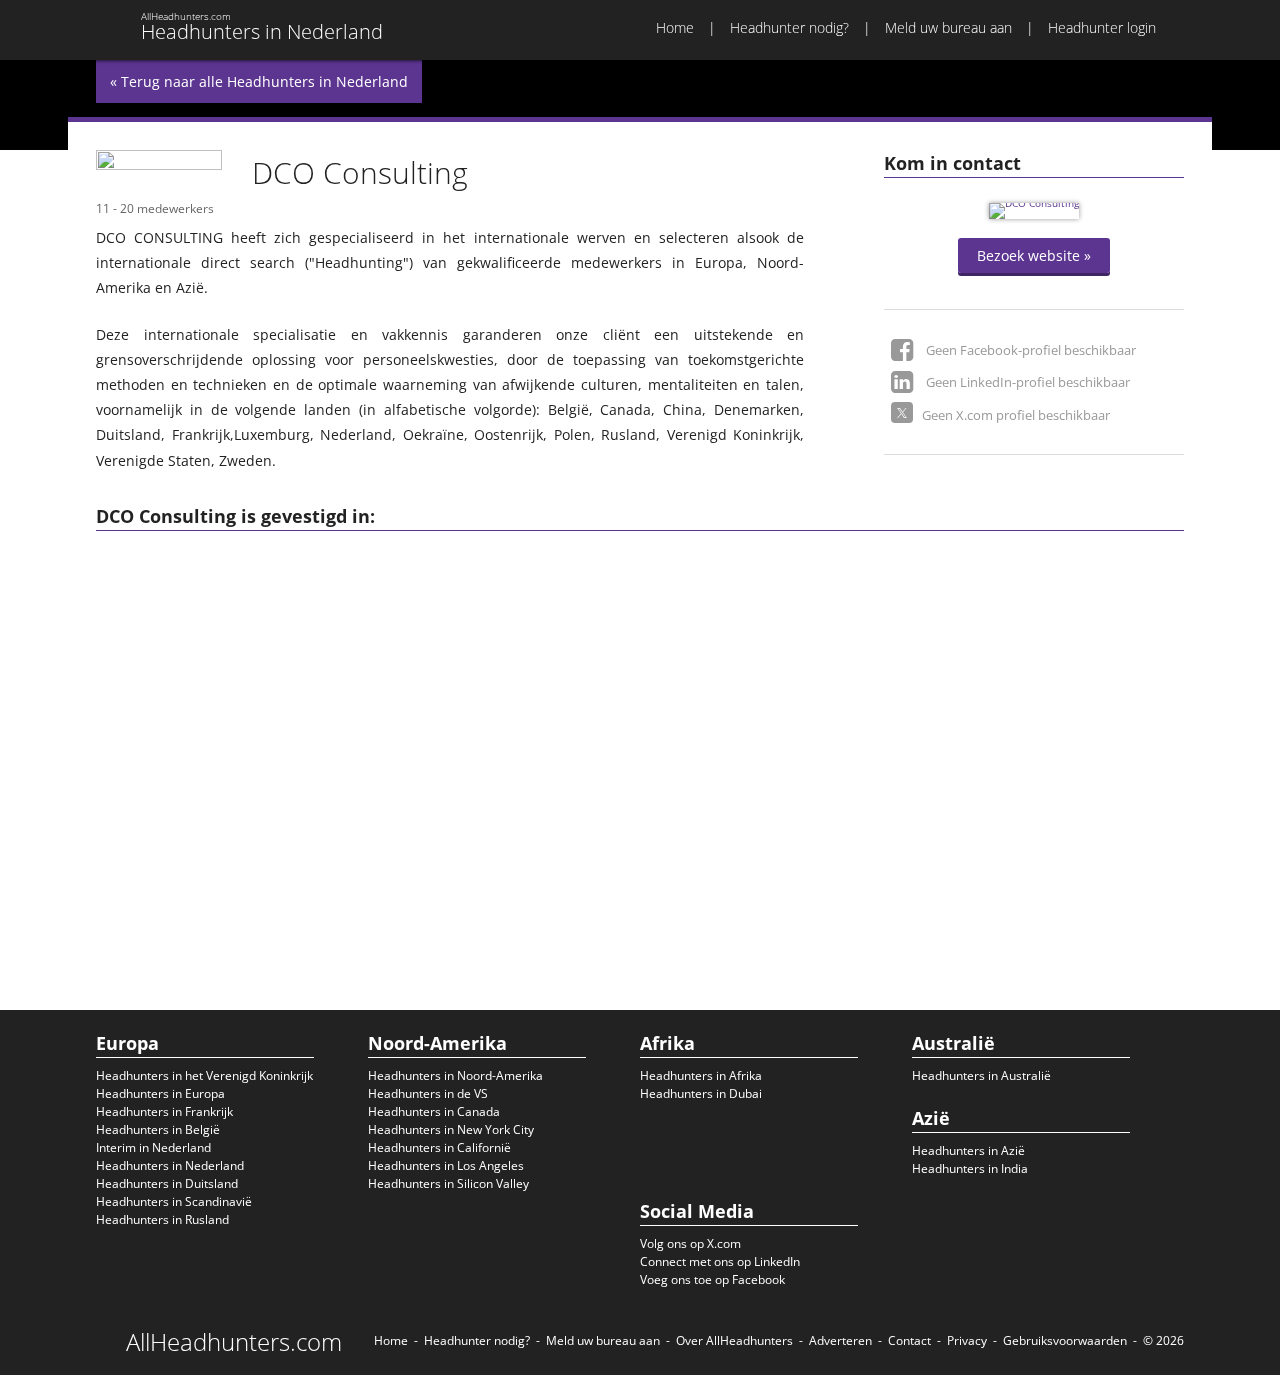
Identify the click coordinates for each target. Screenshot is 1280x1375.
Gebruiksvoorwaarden (1065, 1340)
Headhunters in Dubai (701, 1093)
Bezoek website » (1034, 255)
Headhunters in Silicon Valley (448, 1183)
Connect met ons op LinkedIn (720, 1261)
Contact (909, 1340)
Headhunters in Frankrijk (164, 1111)
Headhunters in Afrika (701, 1075)
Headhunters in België (158, 1129)
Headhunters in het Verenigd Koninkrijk (204, 1075)
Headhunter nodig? (789, 27)
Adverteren (840, 1340)
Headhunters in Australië (981, 1075)
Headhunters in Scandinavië (174, 1201)
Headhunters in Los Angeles (446, 1165)
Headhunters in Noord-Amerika (455, 1075)
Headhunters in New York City (451, 1129)
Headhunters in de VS (428, 1093)
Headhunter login (1102, 27)
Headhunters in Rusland (162, 1219)
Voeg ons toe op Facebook (712, 1279)
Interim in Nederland (153, 1147)
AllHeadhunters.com (234, 1342)
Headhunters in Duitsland (167, 1183)
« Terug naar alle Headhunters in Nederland (259, 81)
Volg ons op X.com (690, 1243)
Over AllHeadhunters (734, 1340)
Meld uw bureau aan (948, 27)
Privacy (967, 1340)
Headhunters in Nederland (170, 1165)
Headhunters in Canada (434, 1111)
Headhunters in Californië (439, 1147)
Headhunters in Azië (968, 1150)
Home (675, 27)
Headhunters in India (970, 1168)
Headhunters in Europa (160, 1093)
